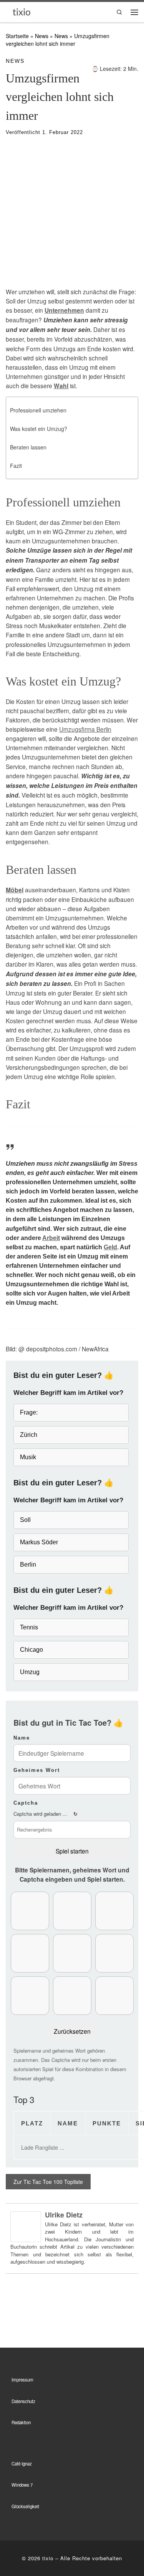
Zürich (29, 1435)
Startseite (17, 36)
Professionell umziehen (38, 410)
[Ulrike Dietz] (26, 2226)
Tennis (29, 1627)
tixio (48, 2558)
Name (22, 1738)
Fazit (16, 466)
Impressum (22, 2380)
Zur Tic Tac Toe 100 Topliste (48, 2182)
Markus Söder (39, 1542)
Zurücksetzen (72, 2031)
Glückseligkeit (25, 2506)
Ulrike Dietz (64, 2215)
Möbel (15, 890)
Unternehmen (64, 310)
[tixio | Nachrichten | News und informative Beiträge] (22, 11)
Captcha (26, 1803)
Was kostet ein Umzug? (39, 429)
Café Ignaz (22, 2464)
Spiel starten (72, 1851)
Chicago (31, 1650)
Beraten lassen (28, 447)
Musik (28, 1457)
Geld (110, 1247)
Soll (25, 1520)
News (42, 36)
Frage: (29, 1412)
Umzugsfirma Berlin (85, 729)
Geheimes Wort (37, 1770)
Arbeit (51, 1238)
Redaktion (21, 2422)
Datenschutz (23, 2401)
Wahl (61, 386)
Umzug (30, 1672)
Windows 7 (22, 2485)
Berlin (28, 1565)
